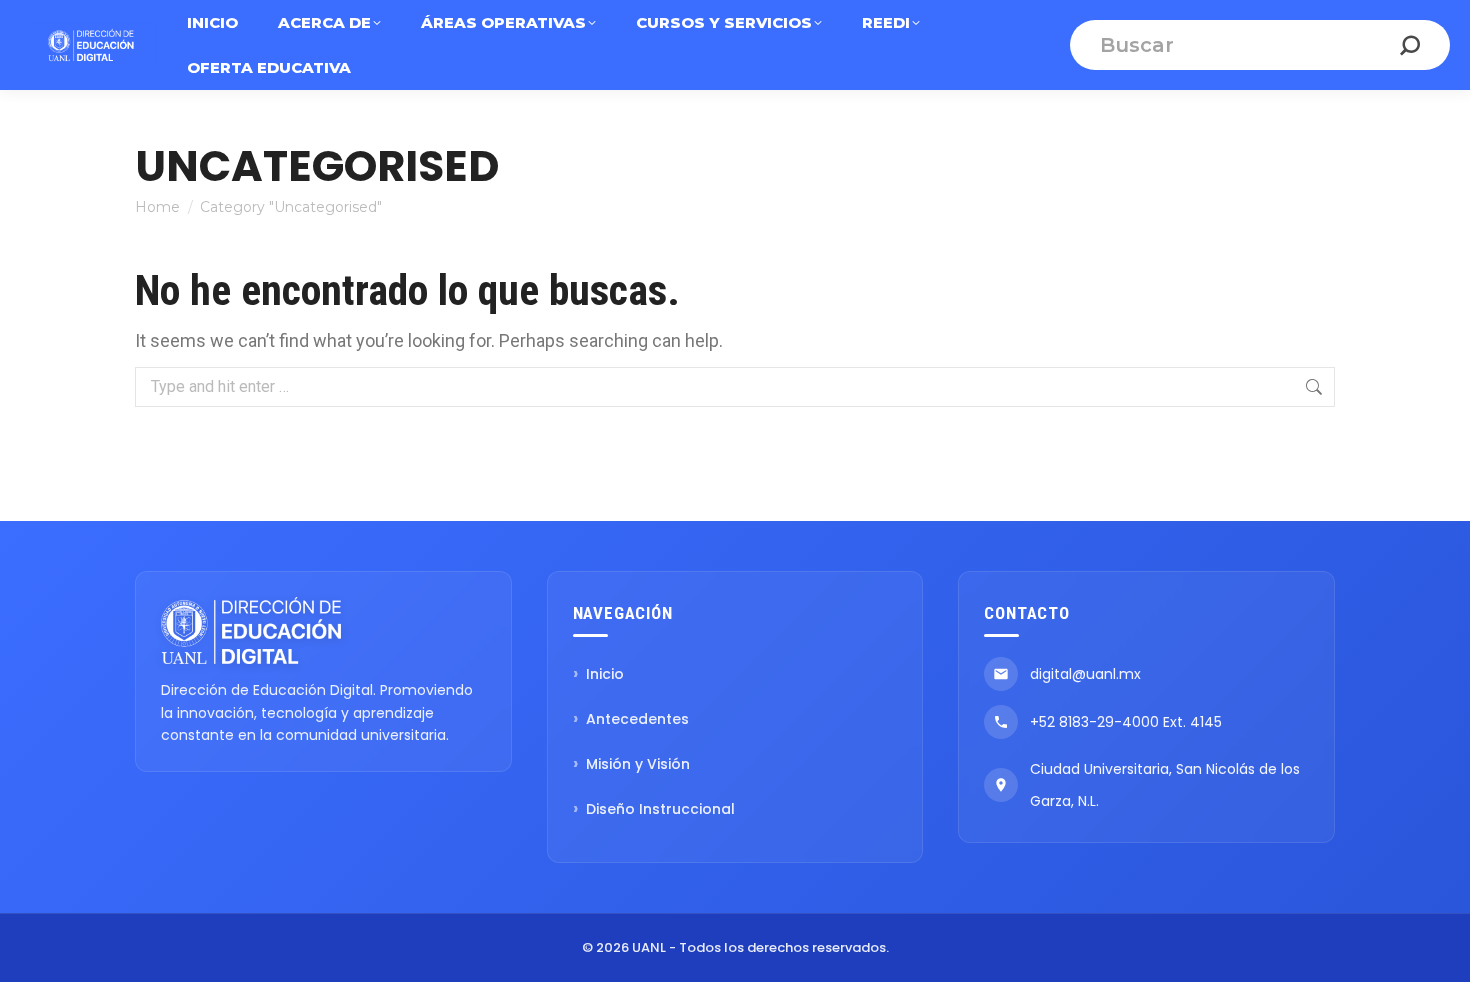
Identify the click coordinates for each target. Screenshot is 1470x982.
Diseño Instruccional (660, 809)
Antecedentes (637, 719)
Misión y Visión (638, 764)
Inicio (605, 674)
